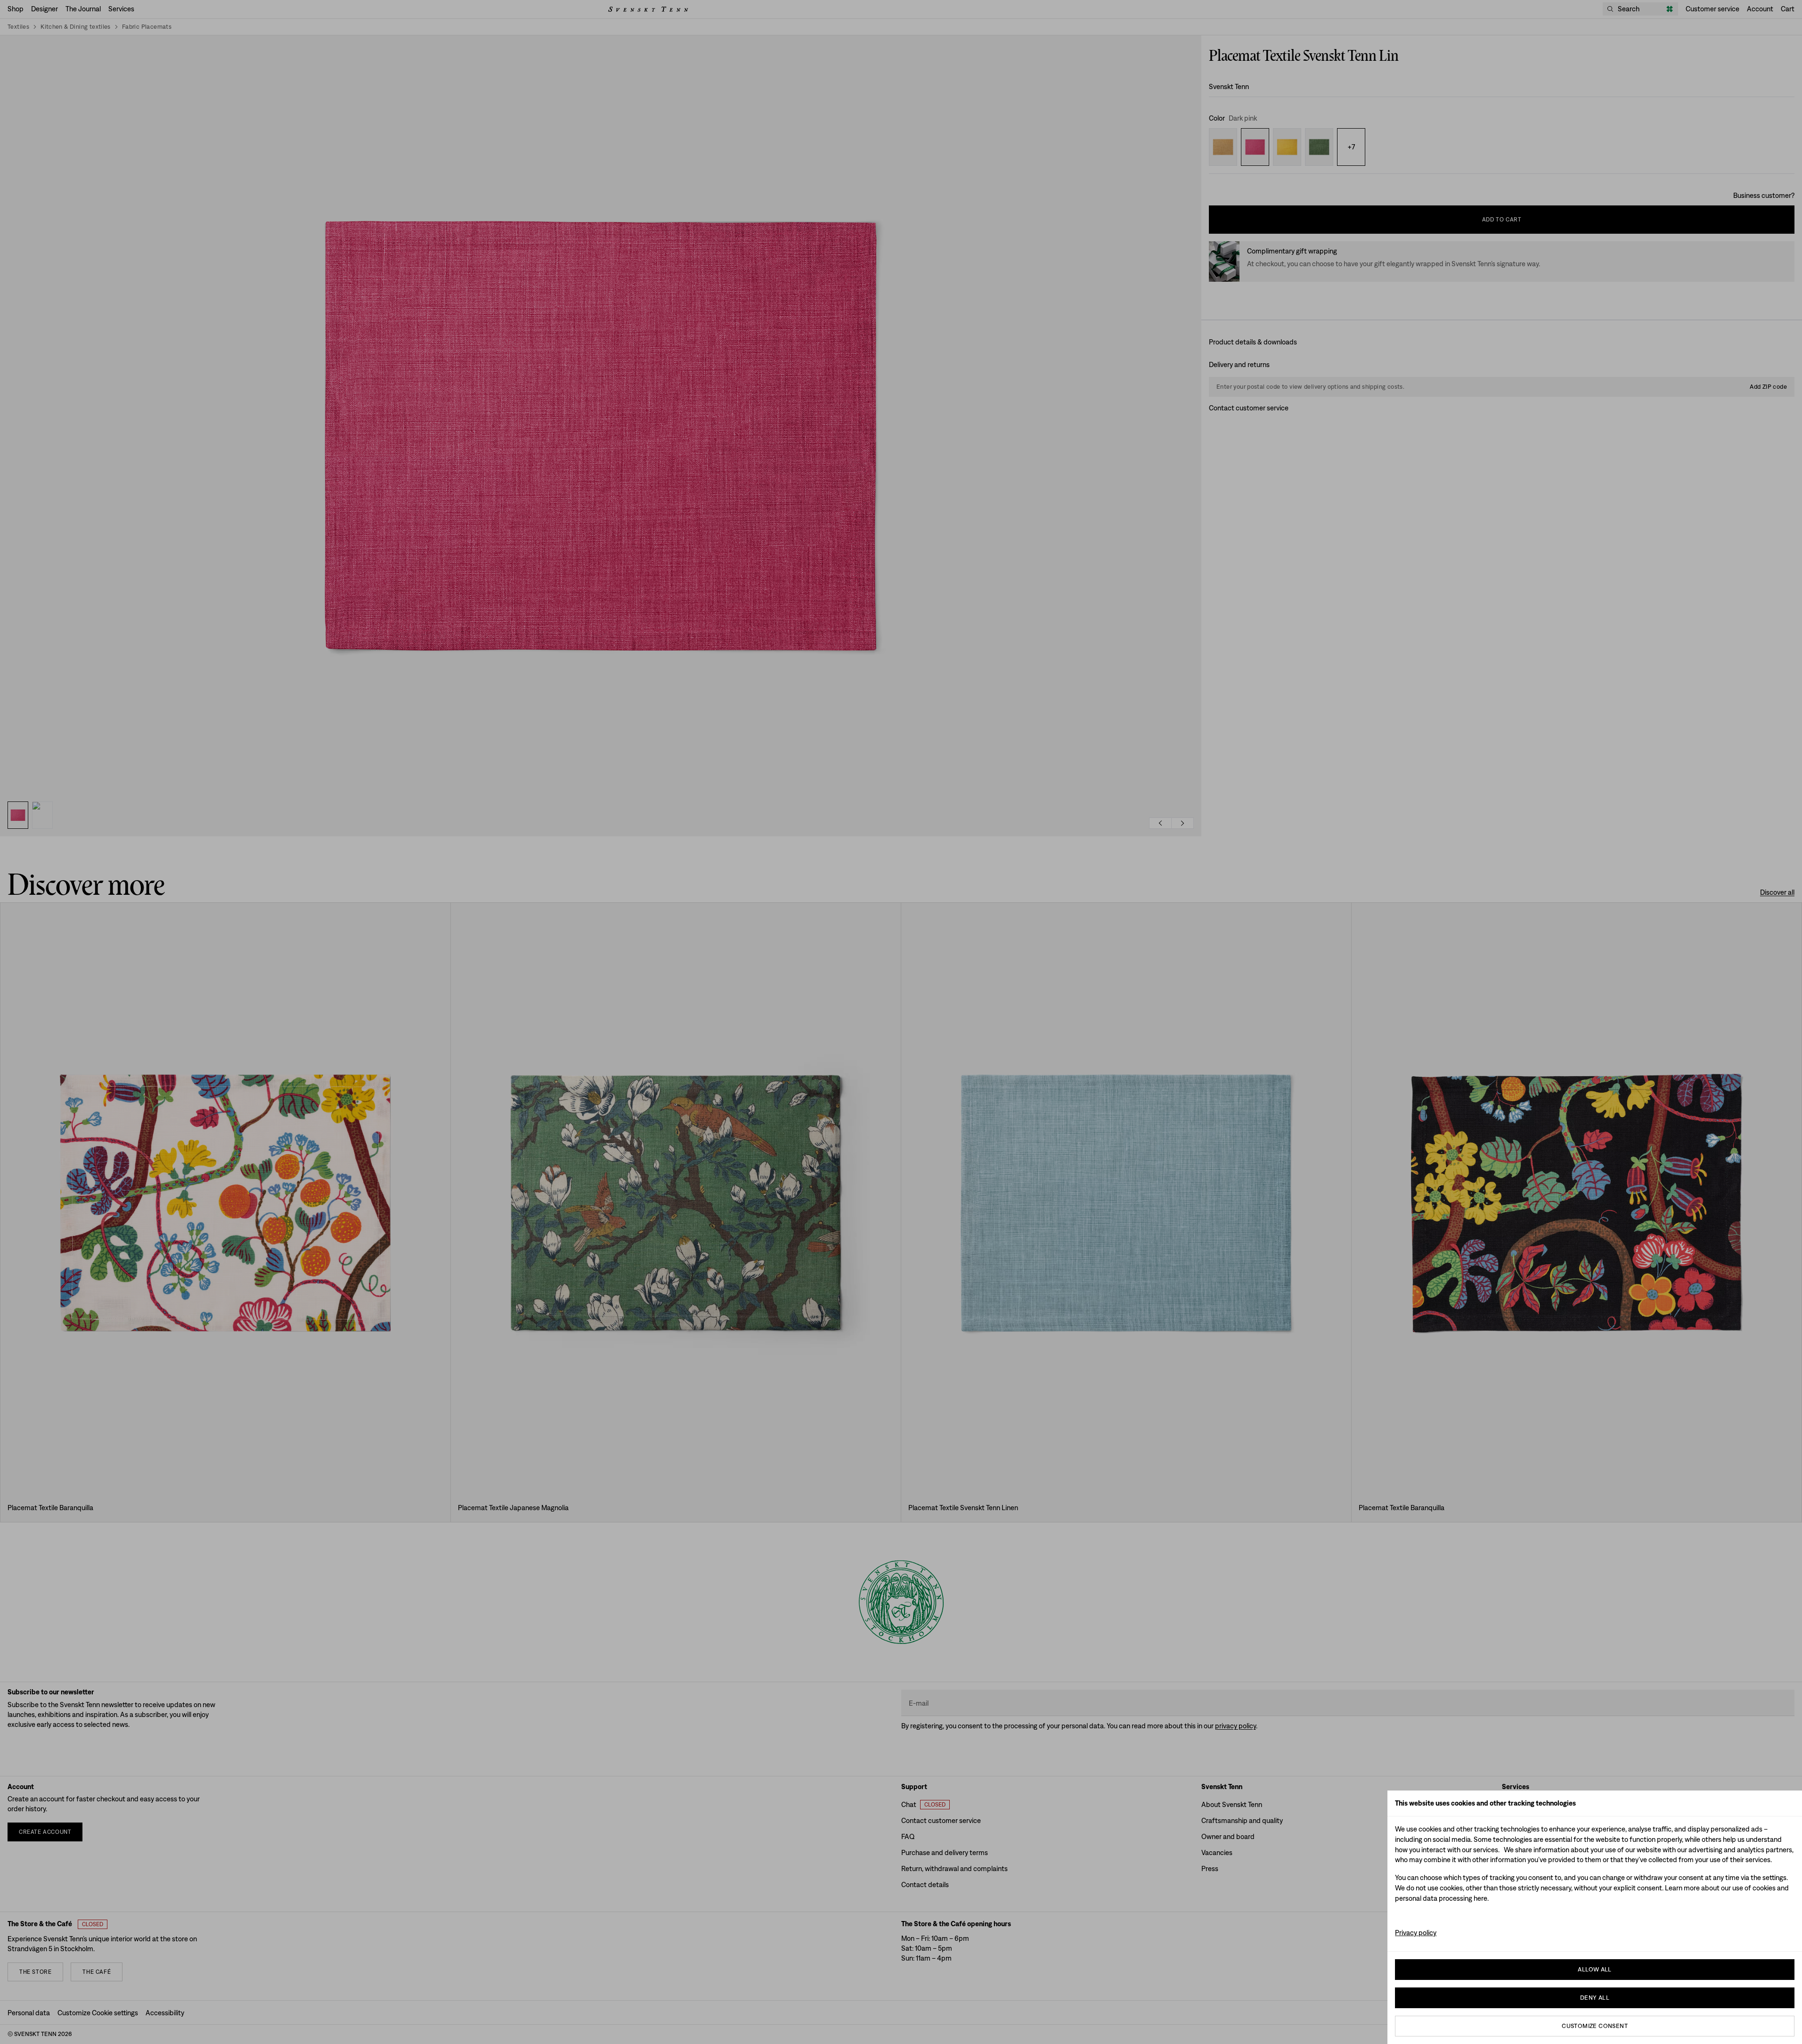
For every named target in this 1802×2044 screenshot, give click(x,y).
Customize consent (1595, 2026)
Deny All (1595, 1998)
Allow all (1595, 1969)
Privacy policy (1416, 1933)
